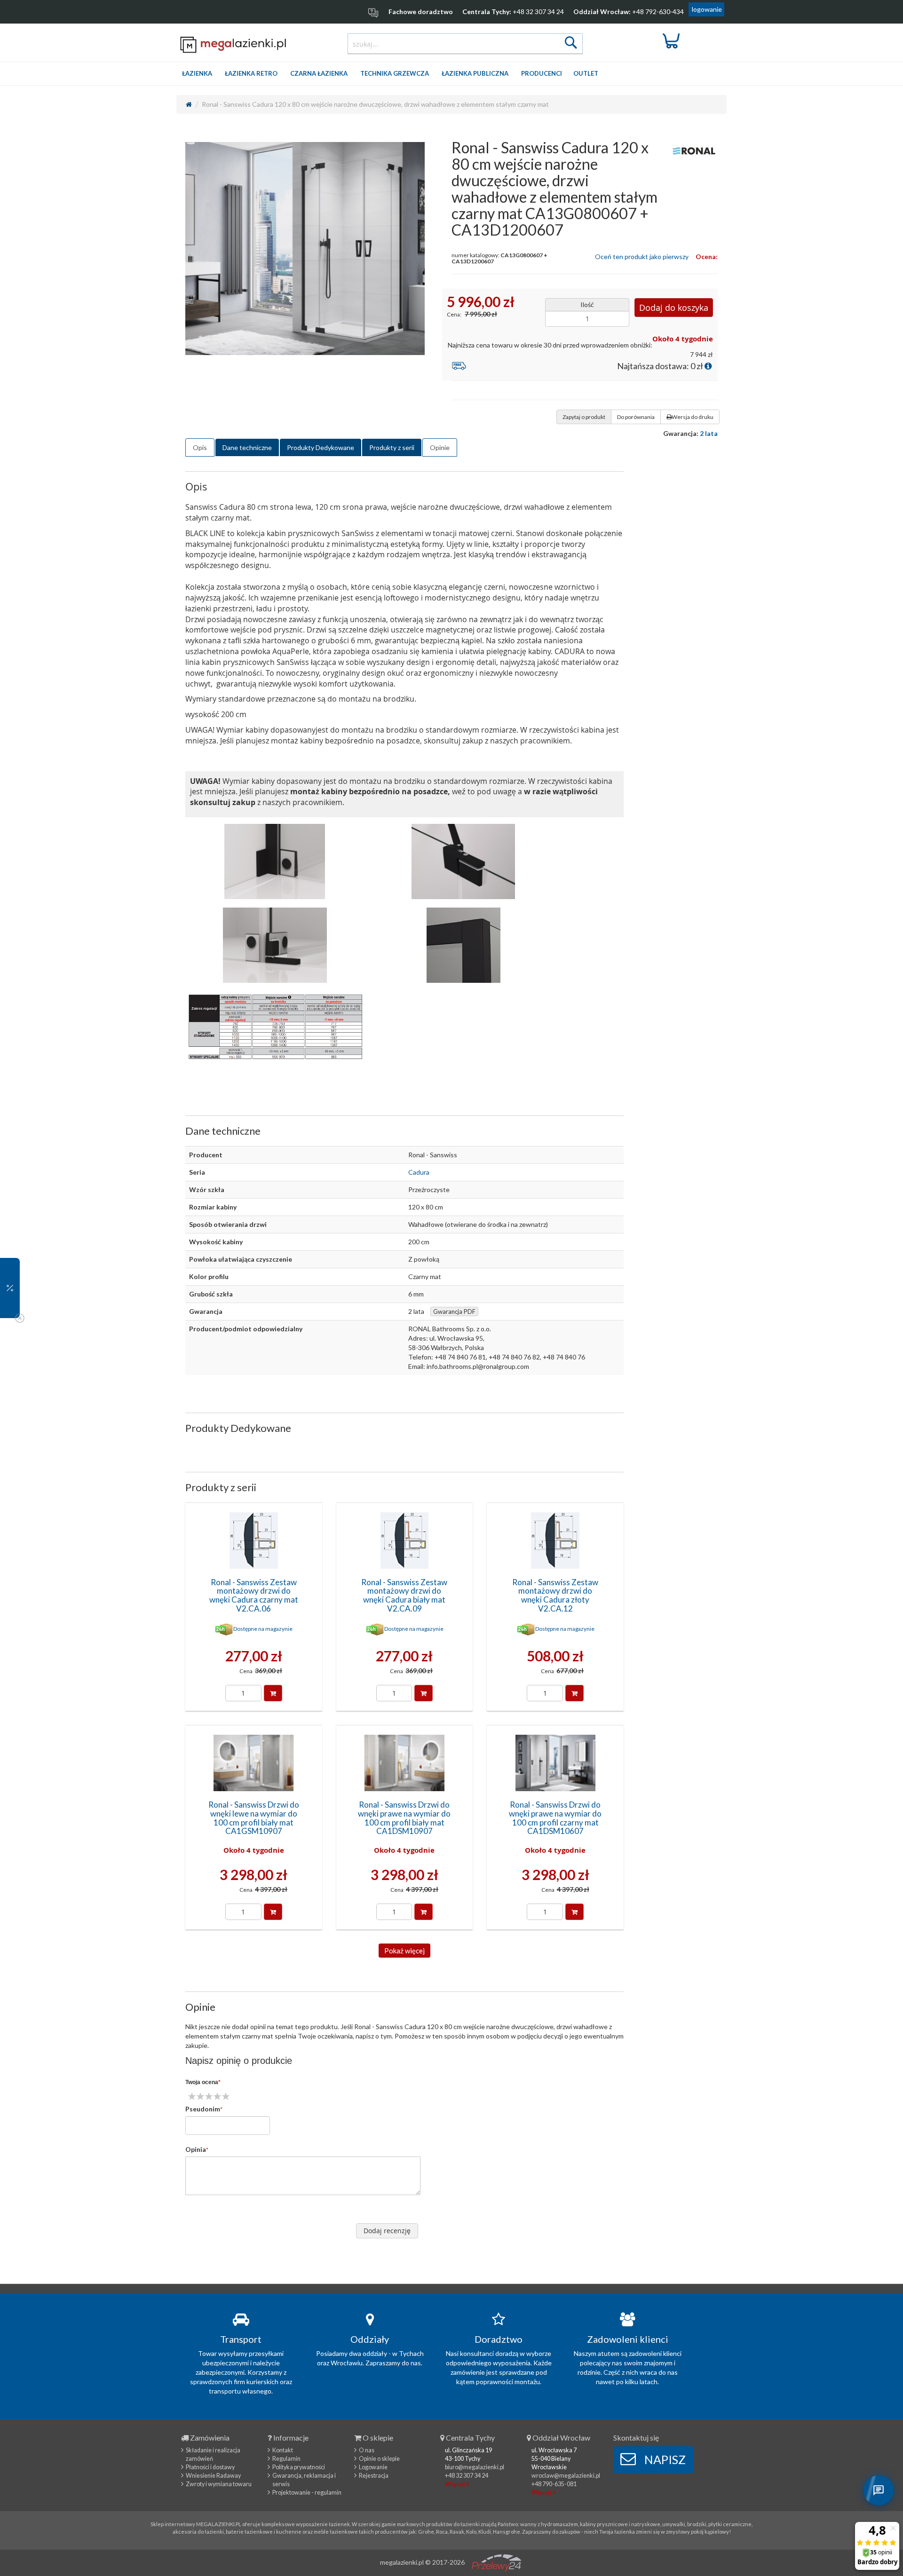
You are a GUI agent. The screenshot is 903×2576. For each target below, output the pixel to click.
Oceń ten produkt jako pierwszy (642, 257)
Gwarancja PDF (454, 1312)
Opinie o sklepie (379, 2459)
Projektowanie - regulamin (307, 2493)
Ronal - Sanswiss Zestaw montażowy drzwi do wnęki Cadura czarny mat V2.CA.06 (254, 1595)
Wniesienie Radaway (213, 2476)
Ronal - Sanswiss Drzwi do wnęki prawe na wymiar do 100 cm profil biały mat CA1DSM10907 (404, 1818)
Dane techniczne (247, 447)
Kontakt (283, 2450)
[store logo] (234, 44)
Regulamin (286, 2459)
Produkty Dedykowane (321, 447)
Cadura (419, 1172)
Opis (200, 447)
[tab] (200, 448)
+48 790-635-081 (554, 2484)
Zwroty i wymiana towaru (219, 2484)
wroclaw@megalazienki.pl (566, 2476)
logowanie (707, 9)
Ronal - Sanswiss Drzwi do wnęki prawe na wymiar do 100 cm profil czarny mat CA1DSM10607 (555, 1818)
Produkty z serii (392, 447)
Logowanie (373, 2467)
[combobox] (465, 44)
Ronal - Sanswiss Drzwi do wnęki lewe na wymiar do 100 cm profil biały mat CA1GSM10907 (254, 1818)
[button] (10, 1288)
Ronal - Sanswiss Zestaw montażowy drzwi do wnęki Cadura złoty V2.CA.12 (555, 1595)
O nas (367, 2450)
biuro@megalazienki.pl (475, 2467)
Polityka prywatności (299, 2467)
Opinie (440, 447)
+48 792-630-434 (658, 12)
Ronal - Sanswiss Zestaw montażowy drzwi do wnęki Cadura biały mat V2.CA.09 (404, 1595)
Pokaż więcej (404, 1951)
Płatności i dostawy (210, 2467)
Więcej (455, 2484)
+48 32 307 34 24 (538, 12)
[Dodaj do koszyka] (273, 1693)
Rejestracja (374, 2476)
